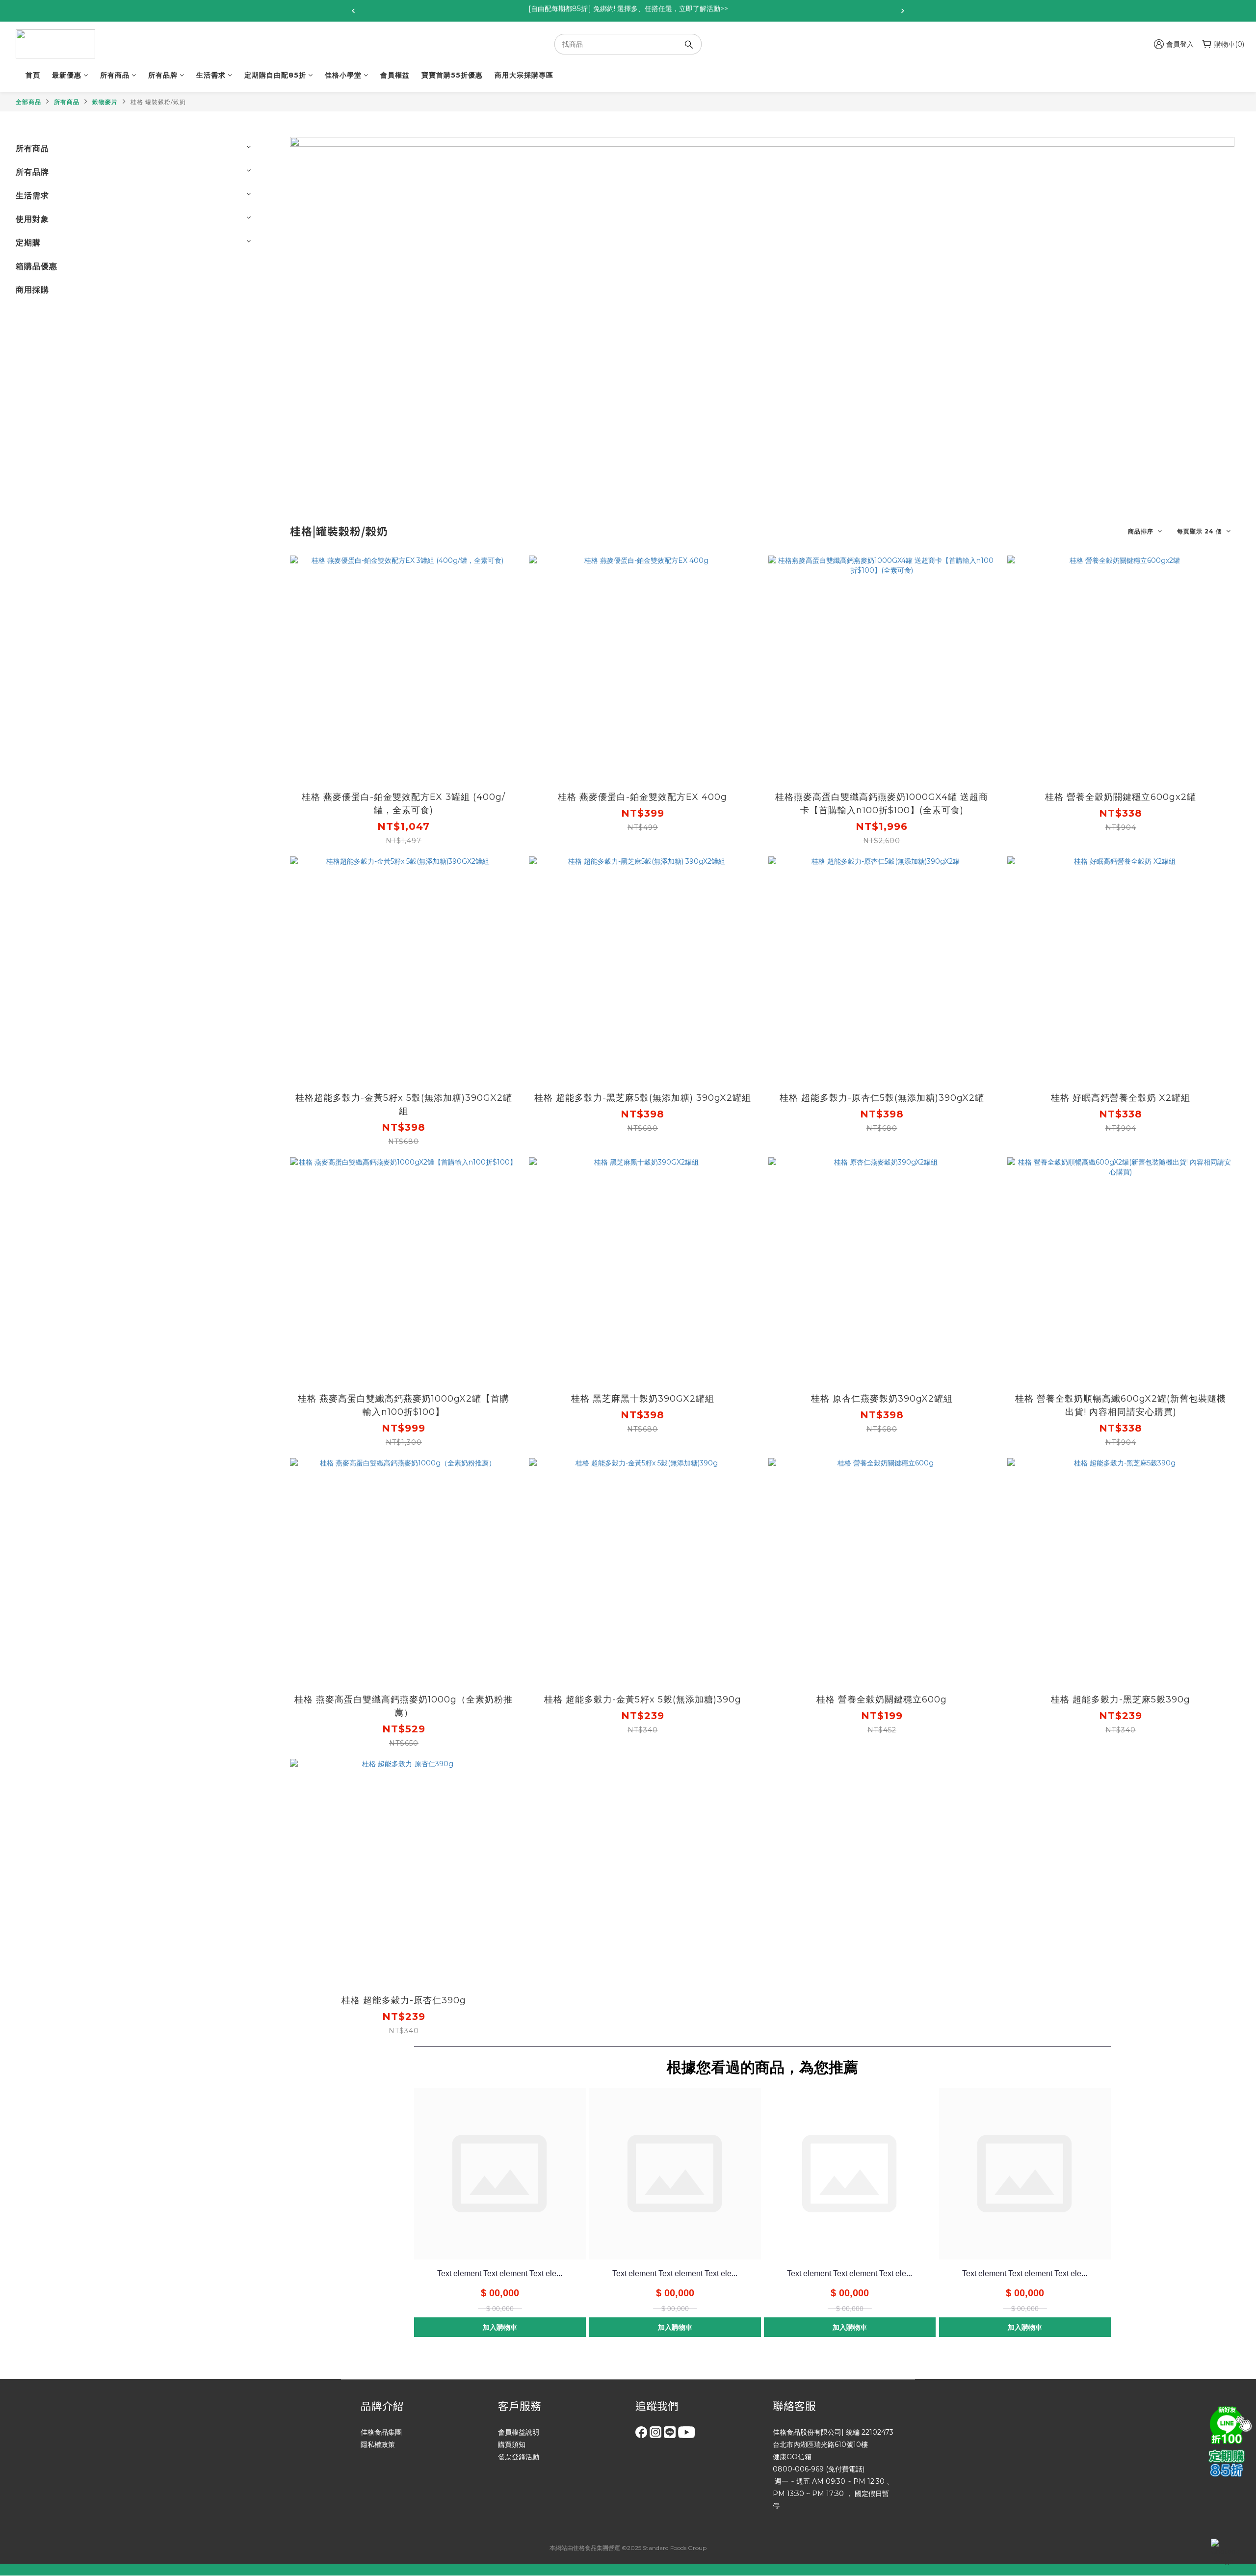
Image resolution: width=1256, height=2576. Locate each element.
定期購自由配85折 (275, 75)
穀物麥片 (105, 102)
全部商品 (28, 102)
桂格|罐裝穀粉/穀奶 (158, 102)
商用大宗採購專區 (524, 75)
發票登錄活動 (519, 2457)
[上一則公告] (353, 11)
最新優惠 (67, 75)
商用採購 (32, 290)
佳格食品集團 (381, 2432)
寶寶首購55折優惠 (452, 75)
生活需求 (211, 75)
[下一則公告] (903, 11)
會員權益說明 (519, 2432)
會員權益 (395, 75)
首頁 (33, 75)
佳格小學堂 (343, 75)
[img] (1229, 2424)
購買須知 (512, 2444)
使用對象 (32, 219)
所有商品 (115, 75)
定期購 (28, 243)
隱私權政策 (378, 2444)
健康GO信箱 (792, 2457)
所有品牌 (163, 75)
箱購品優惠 (37, 266)
